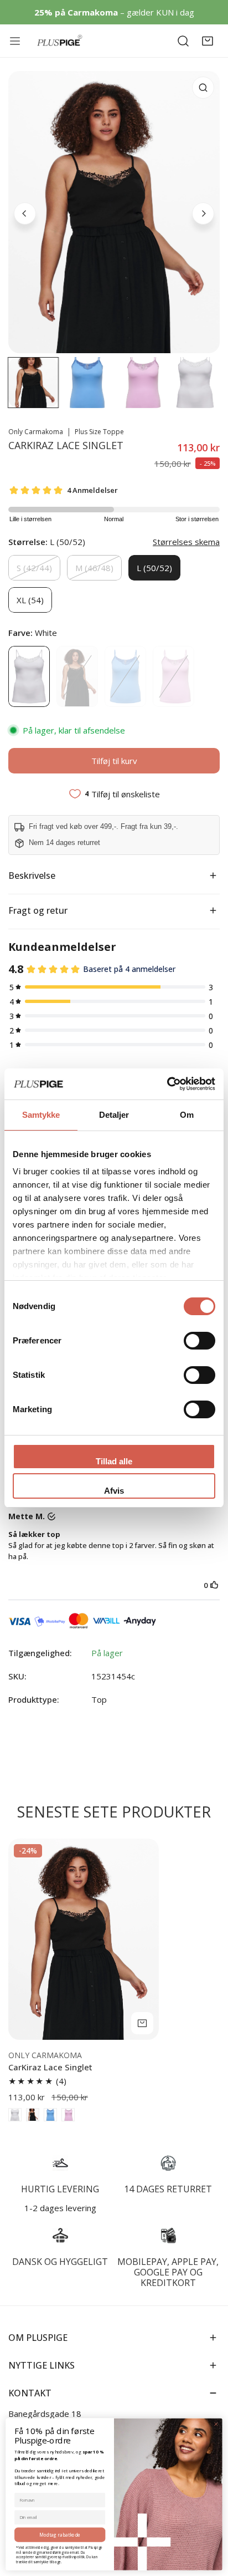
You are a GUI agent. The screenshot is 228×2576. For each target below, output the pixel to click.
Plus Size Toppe (99, 432)
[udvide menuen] (17, 41)
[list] (114, 212)
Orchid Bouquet (173, 676)
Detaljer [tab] (114, 1115)
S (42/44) (34, 568)
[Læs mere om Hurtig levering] (60, 2163)
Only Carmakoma (36, 432)
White (29, 676)
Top (99, 1699)
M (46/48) (94, 568)
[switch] (199, 1341)
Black (77, 676)
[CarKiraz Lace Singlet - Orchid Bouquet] (68, 2115)
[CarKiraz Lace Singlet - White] (15, 2115)
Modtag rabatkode (60, 2535)
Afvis (114, 1491)
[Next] (203, 213)
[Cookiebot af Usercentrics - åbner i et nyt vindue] (167, 1084)
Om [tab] (187, 1115)
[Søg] (183, 41)
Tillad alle (114, 1461)
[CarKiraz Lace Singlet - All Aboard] (50, 2115)
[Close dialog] (216, 2424)
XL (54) (30, 600)
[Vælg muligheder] (142, 2023)
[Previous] (25, 213)
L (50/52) (154, 568)
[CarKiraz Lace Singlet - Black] (33, 2115)
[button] (208, 41)
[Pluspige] (60, 41)
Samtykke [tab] (41, 1115)
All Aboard (125, 676)
